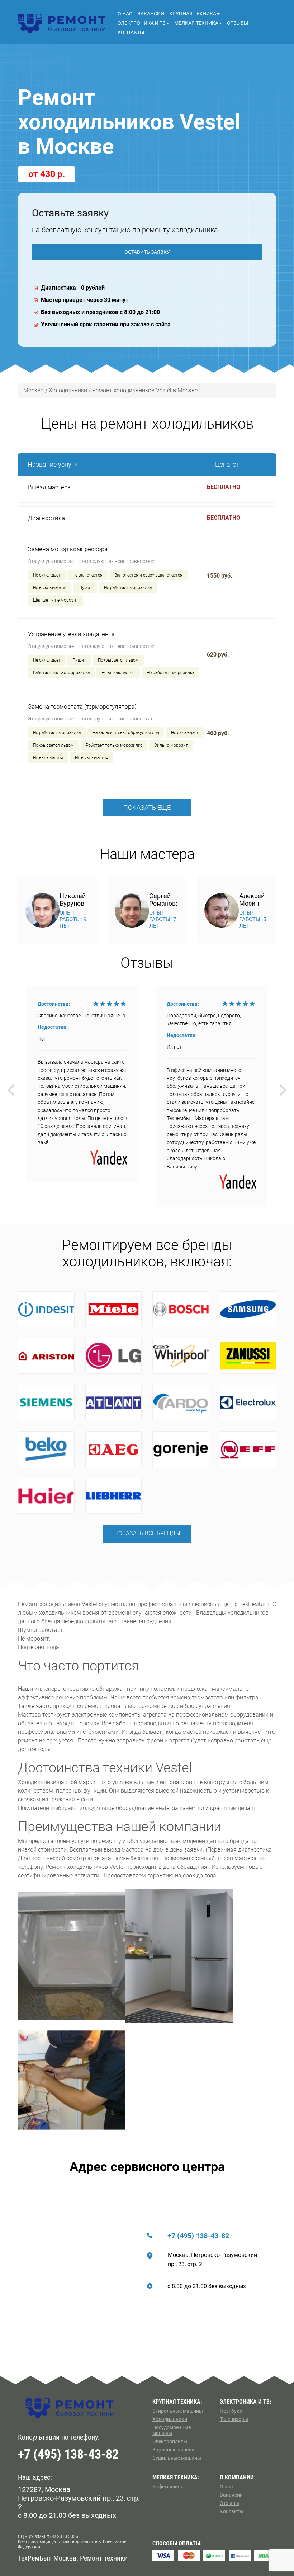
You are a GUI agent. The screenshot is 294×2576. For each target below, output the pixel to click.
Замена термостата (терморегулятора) (82, 706)
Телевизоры (234, 2419)
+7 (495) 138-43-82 (198, 2236)
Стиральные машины (178, 2411)
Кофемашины (169, 2487)
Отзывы (238, 23)
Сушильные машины (177, 2458)
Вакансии (151, 14)
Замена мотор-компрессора (68, 549)
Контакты (131, 32)
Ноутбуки (231, 2411)
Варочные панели (173, 2450)
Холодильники (170, 2419)
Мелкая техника (196, 23)
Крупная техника (193, 14)
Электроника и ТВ (142, 23)
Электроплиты (170, 2441)
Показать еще (147, 808)
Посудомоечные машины (172, 2430)
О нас (125, 14)
